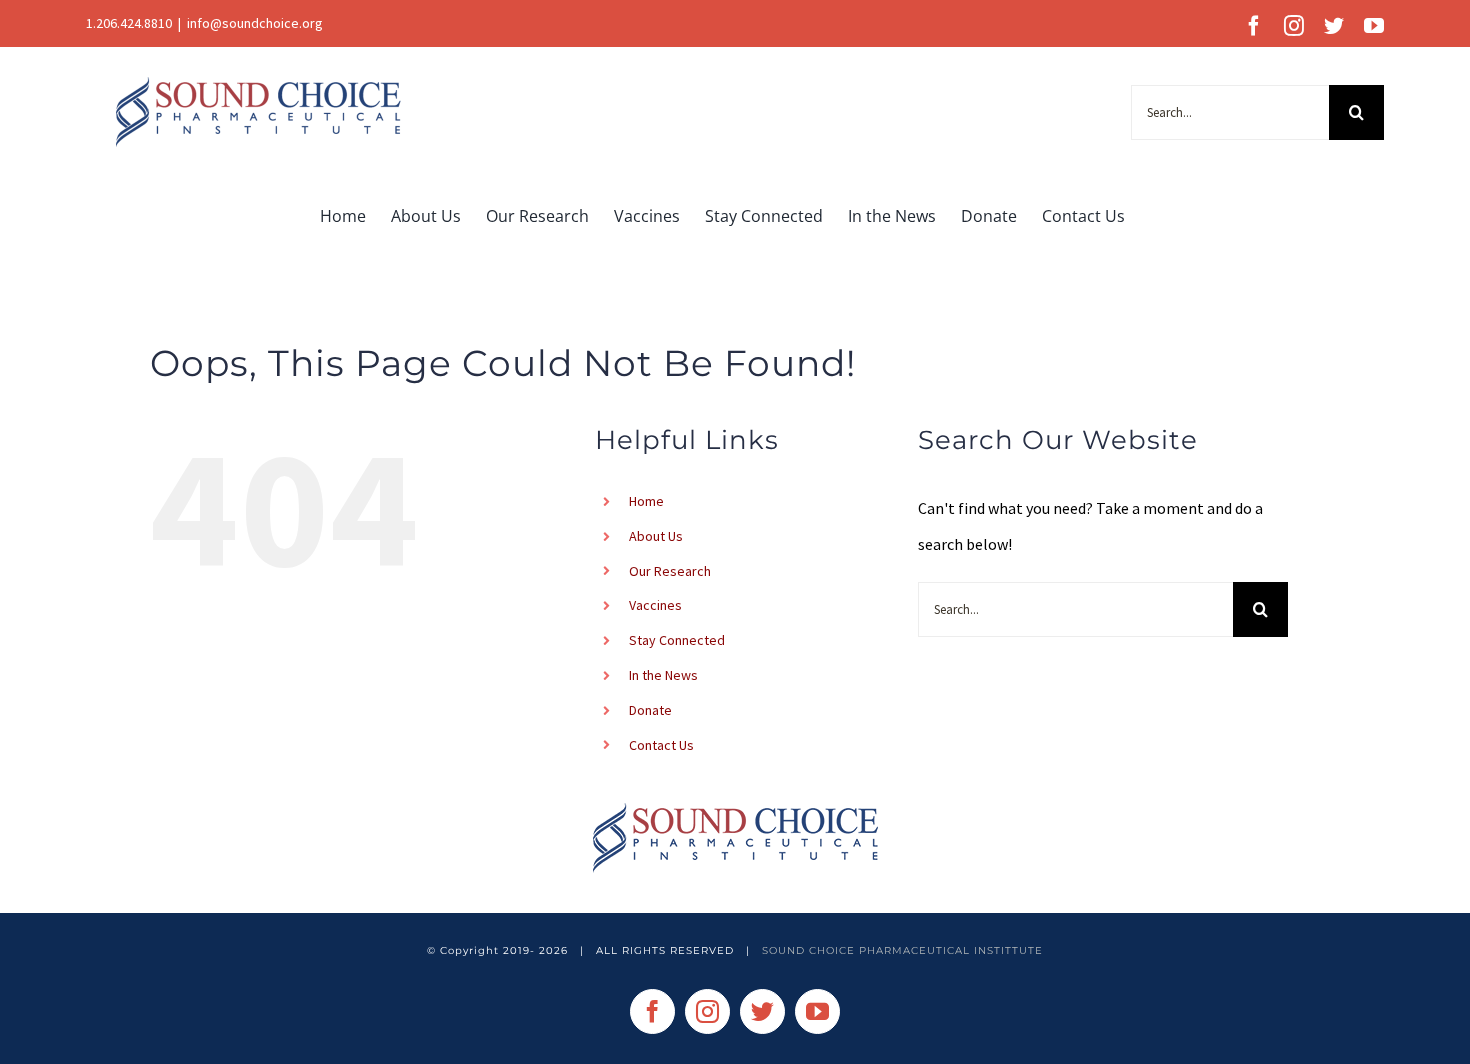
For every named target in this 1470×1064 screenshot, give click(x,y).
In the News (663, 675)
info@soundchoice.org (255, 23)
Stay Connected (677, 640)
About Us (656, 536)
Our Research (670, 571)
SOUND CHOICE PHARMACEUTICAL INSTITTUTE (902, 950)
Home (646, 501)
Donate (650, 710)
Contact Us (661, 745)
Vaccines (655, 605)
